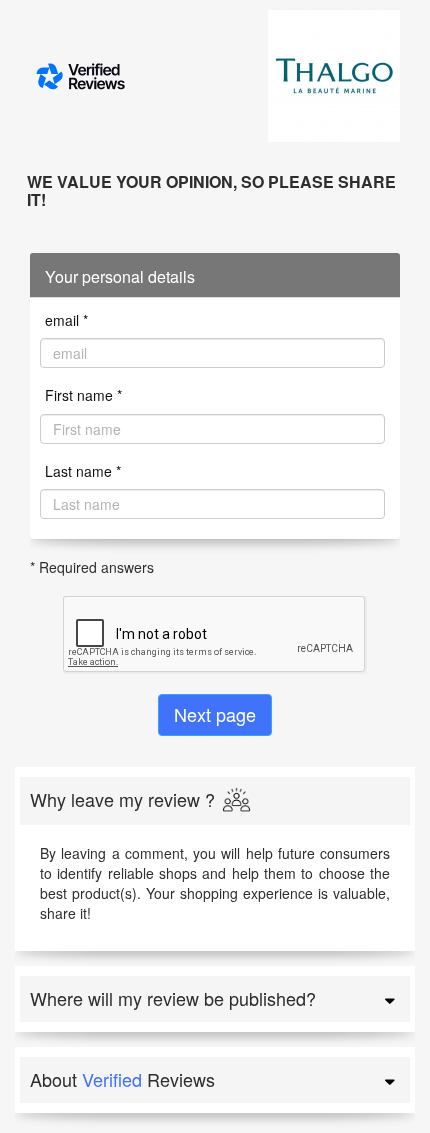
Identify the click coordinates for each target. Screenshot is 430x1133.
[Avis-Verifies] (104, 76)
